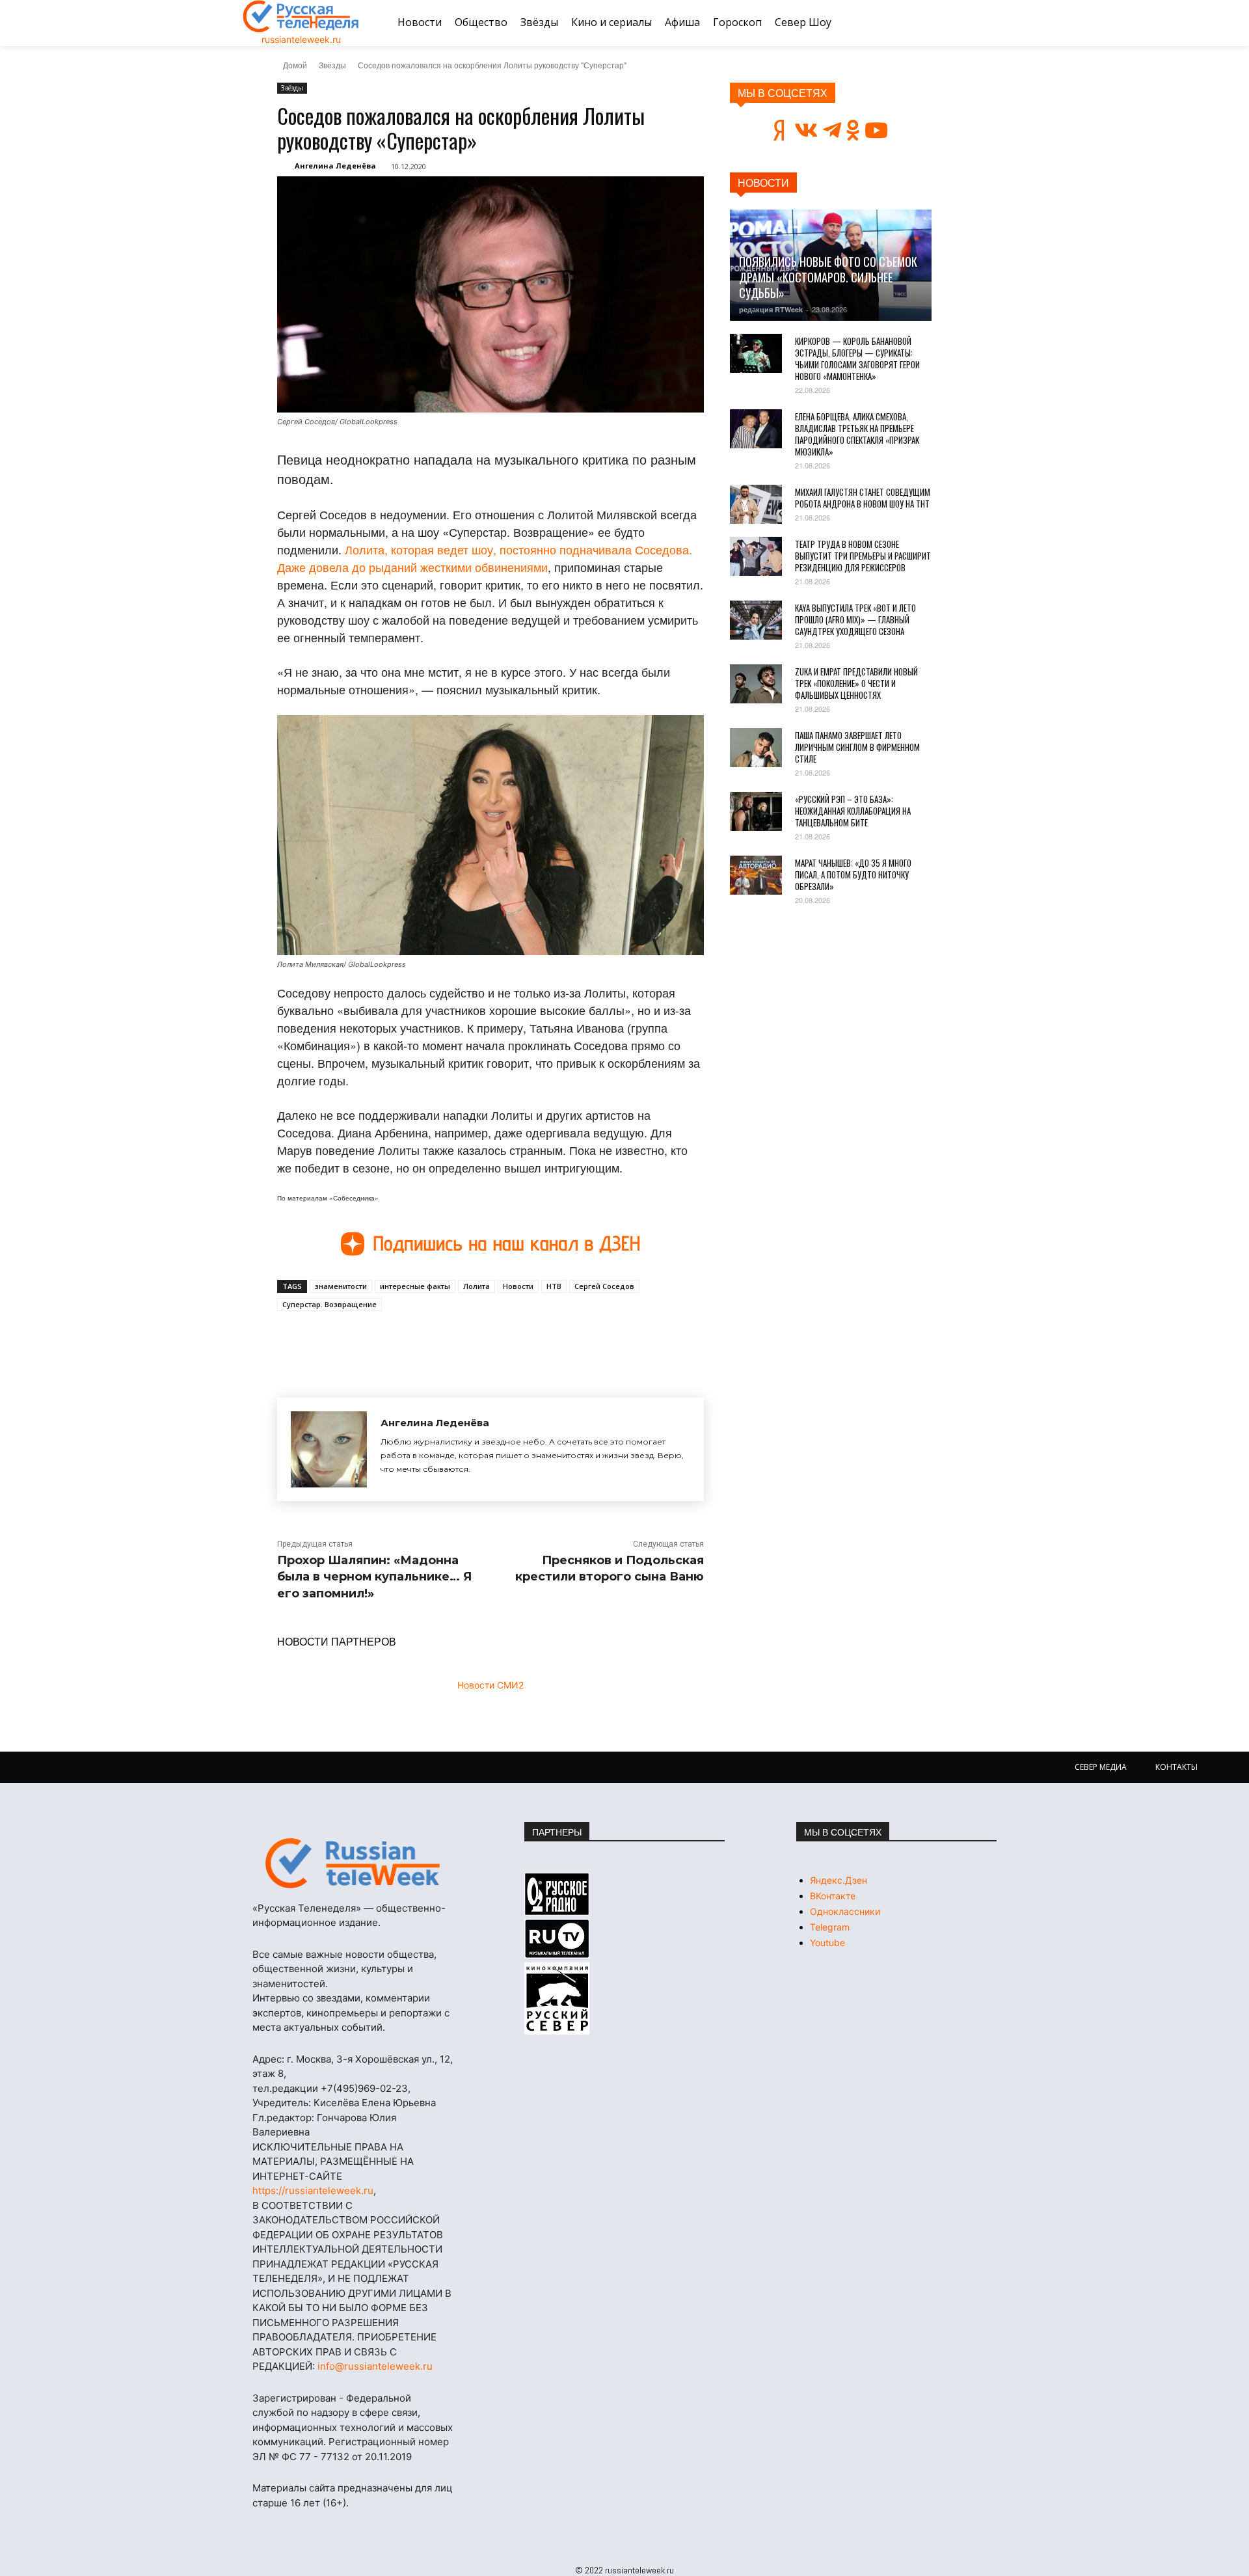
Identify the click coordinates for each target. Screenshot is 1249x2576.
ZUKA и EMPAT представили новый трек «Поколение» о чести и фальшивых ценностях (856, 683)
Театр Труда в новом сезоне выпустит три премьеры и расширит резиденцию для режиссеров (863, 556)
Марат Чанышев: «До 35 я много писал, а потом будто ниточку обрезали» (853, 874)
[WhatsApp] (487, 1341)
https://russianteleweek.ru (313, 2190)
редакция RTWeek (771, 309)
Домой (295, 65)
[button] (991, 23)
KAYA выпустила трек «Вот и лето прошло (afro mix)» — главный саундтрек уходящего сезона (855, 619)
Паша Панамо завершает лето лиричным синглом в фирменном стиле (857, 747)
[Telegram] (457, 1341)
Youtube (827, 1943)
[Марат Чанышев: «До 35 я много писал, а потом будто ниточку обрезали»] (756, 875)
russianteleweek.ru (301, 39)
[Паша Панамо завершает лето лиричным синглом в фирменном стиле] (756, 748)
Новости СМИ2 (490, 1685)
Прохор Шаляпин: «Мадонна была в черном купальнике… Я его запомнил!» (374, 1577)
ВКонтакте (833, 1896)
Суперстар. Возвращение (329, 1304)
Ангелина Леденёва (335, 166)
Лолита (477, 1286)
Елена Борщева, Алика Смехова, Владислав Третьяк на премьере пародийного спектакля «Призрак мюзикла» (857, 434)
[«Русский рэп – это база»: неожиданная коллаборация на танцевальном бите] (756, 811)
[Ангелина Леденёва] (329, 1449)
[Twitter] (427, 1341)
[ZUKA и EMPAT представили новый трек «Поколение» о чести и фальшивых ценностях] (756, 684)
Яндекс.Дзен (839, 1880)
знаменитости (341, 1286)
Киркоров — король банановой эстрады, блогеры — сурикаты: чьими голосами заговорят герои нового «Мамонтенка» (857, 359)
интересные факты (415, 1286)
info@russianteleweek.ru (375, 2366)
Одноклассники (845, 1911)
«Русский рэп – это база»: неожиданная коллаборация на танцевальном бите (853, 811)
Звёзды (332, 65)
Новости (518, 1286)
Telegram (830, 1927)
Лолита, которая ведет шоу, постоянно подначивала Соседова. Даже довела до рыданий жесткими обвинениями (485, 558)
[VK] (397, 1341)
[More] (517, 1341)
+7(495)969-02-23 (364, 2088)
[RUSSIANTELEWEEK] (301, 16)
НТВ (554, 1286)
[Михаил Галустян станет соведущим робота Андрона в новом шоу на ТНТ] (756, 504)
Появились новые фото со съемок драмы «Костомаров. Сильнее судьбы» (828, 277)
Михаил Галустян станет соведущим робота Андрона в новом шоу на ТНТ (863, 498)
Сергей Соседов (604, 1286)
